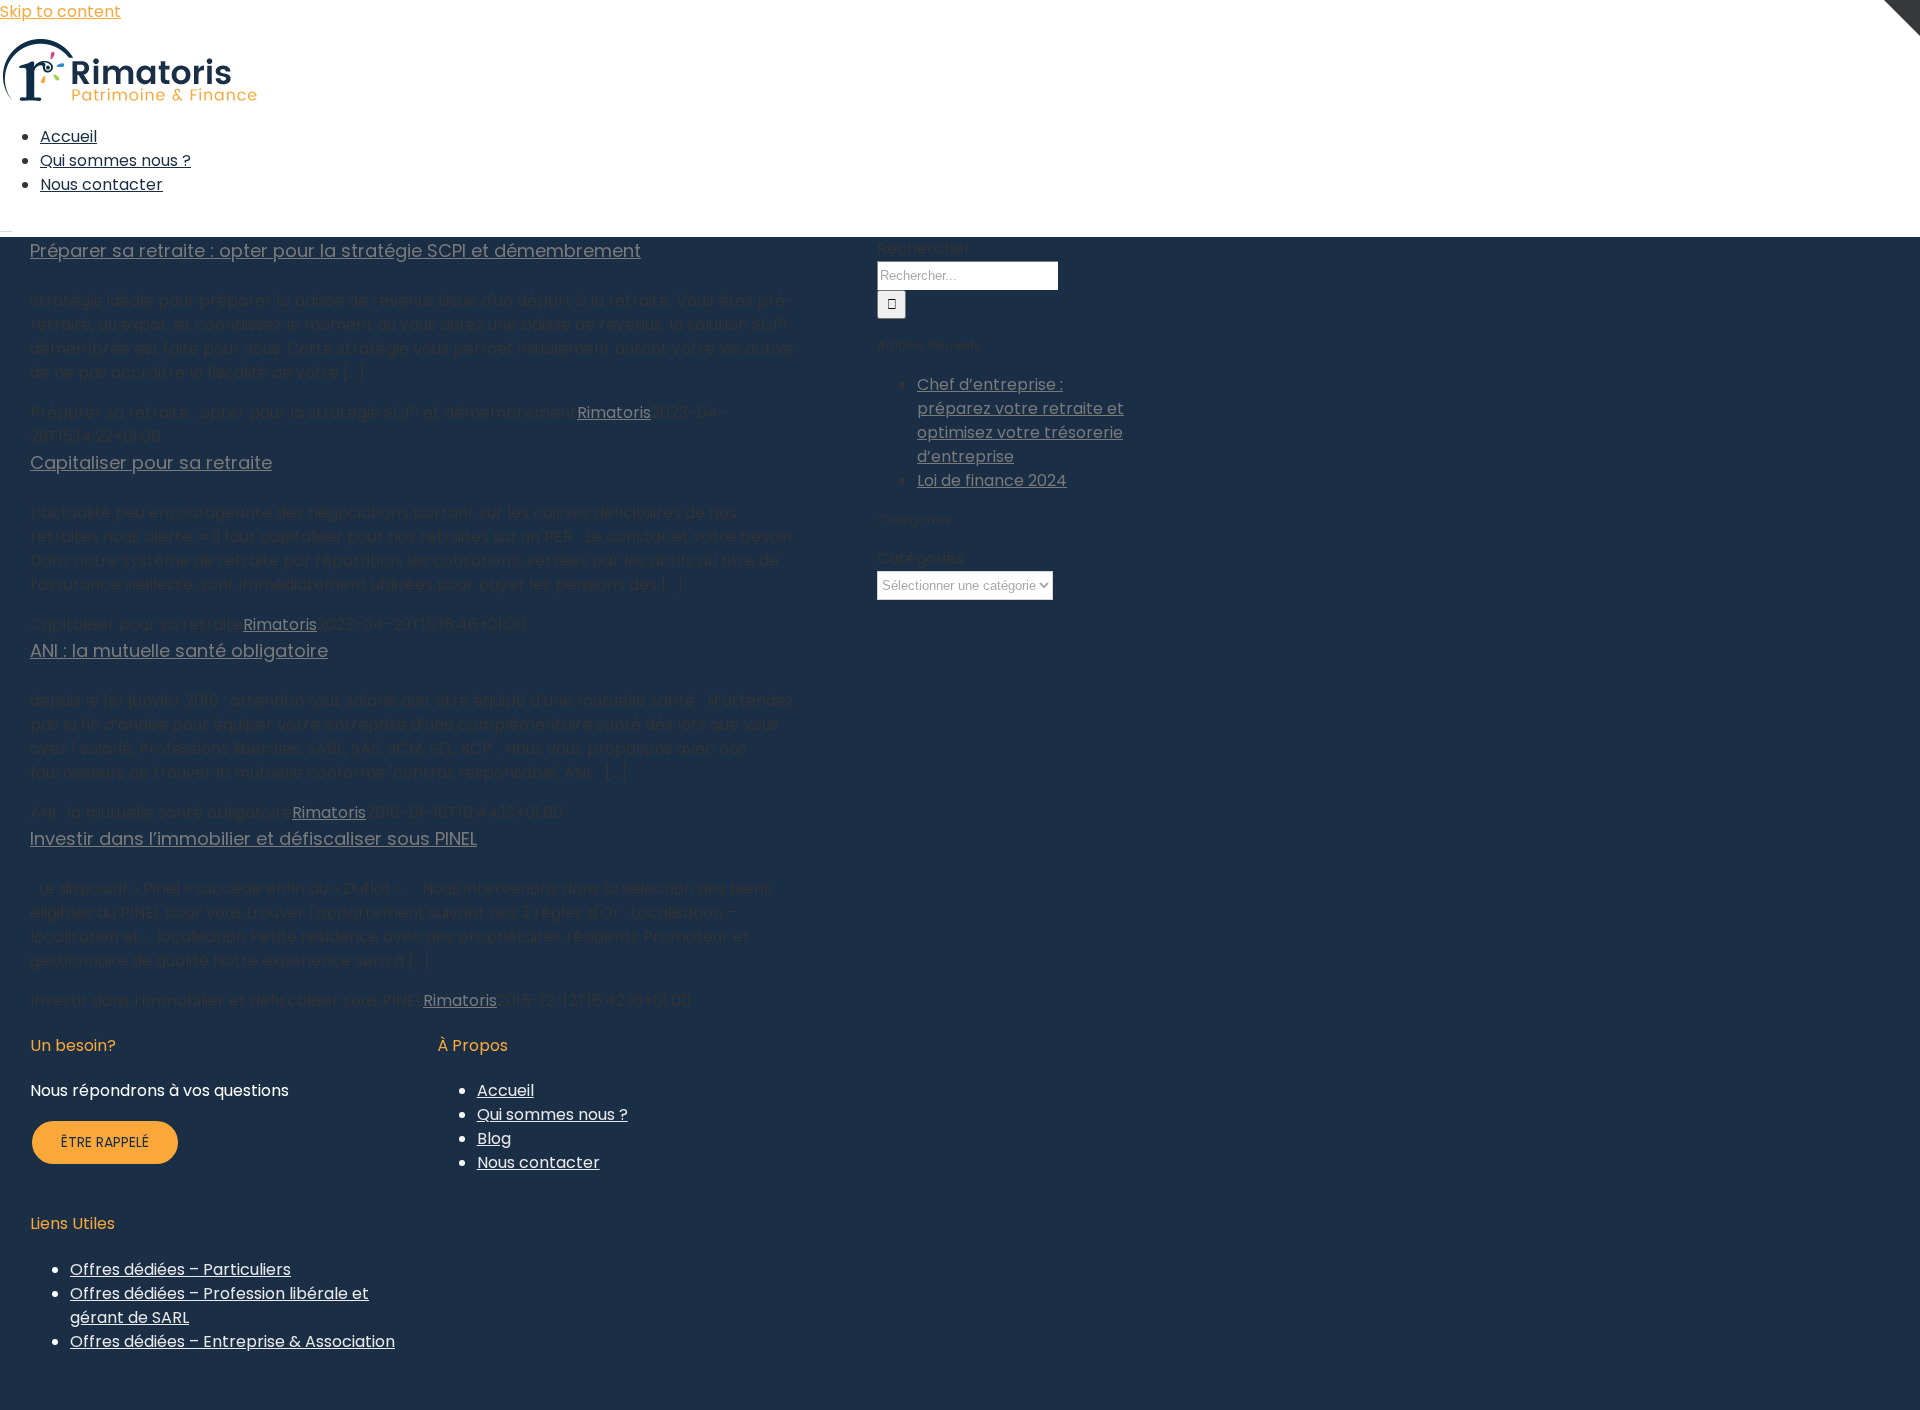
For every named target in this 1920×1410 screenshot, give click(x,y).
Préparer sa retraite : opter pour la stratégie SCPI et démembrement (335, 250)
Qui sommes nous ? (552, 1114)
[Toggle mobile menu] (6, 224)
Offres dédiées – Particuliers (180, 1269)
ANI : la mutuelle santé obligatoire (179, 650)
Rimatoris (614, 412)
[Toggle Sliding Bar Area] (1902, 66)
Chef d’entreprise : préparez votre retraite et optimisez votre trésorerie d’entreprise (1020, 420)
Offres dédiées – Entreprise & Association (232, 1341)
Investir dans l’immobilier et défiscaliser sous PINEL (253, 838)
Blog (494, 1138)
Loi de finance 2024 (992, 480)
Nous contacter (538, 1162)
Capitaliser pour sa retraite (151, 462)
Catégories (920, 558)
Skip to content (60, 11)
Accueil (505, 1090)
